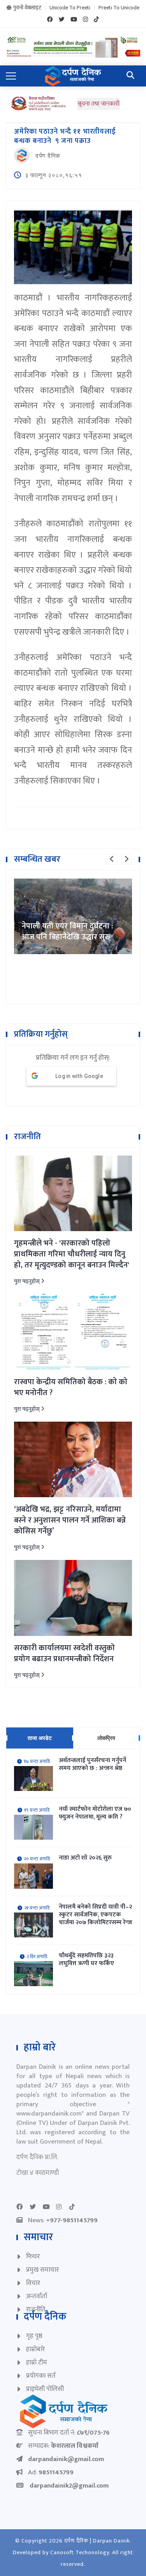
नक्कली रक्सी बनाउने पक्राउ (61, 937)
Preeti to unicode (119, 8)
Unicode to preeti (70, 8)
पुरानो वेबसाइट (27, 8)
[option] (73, 917)
